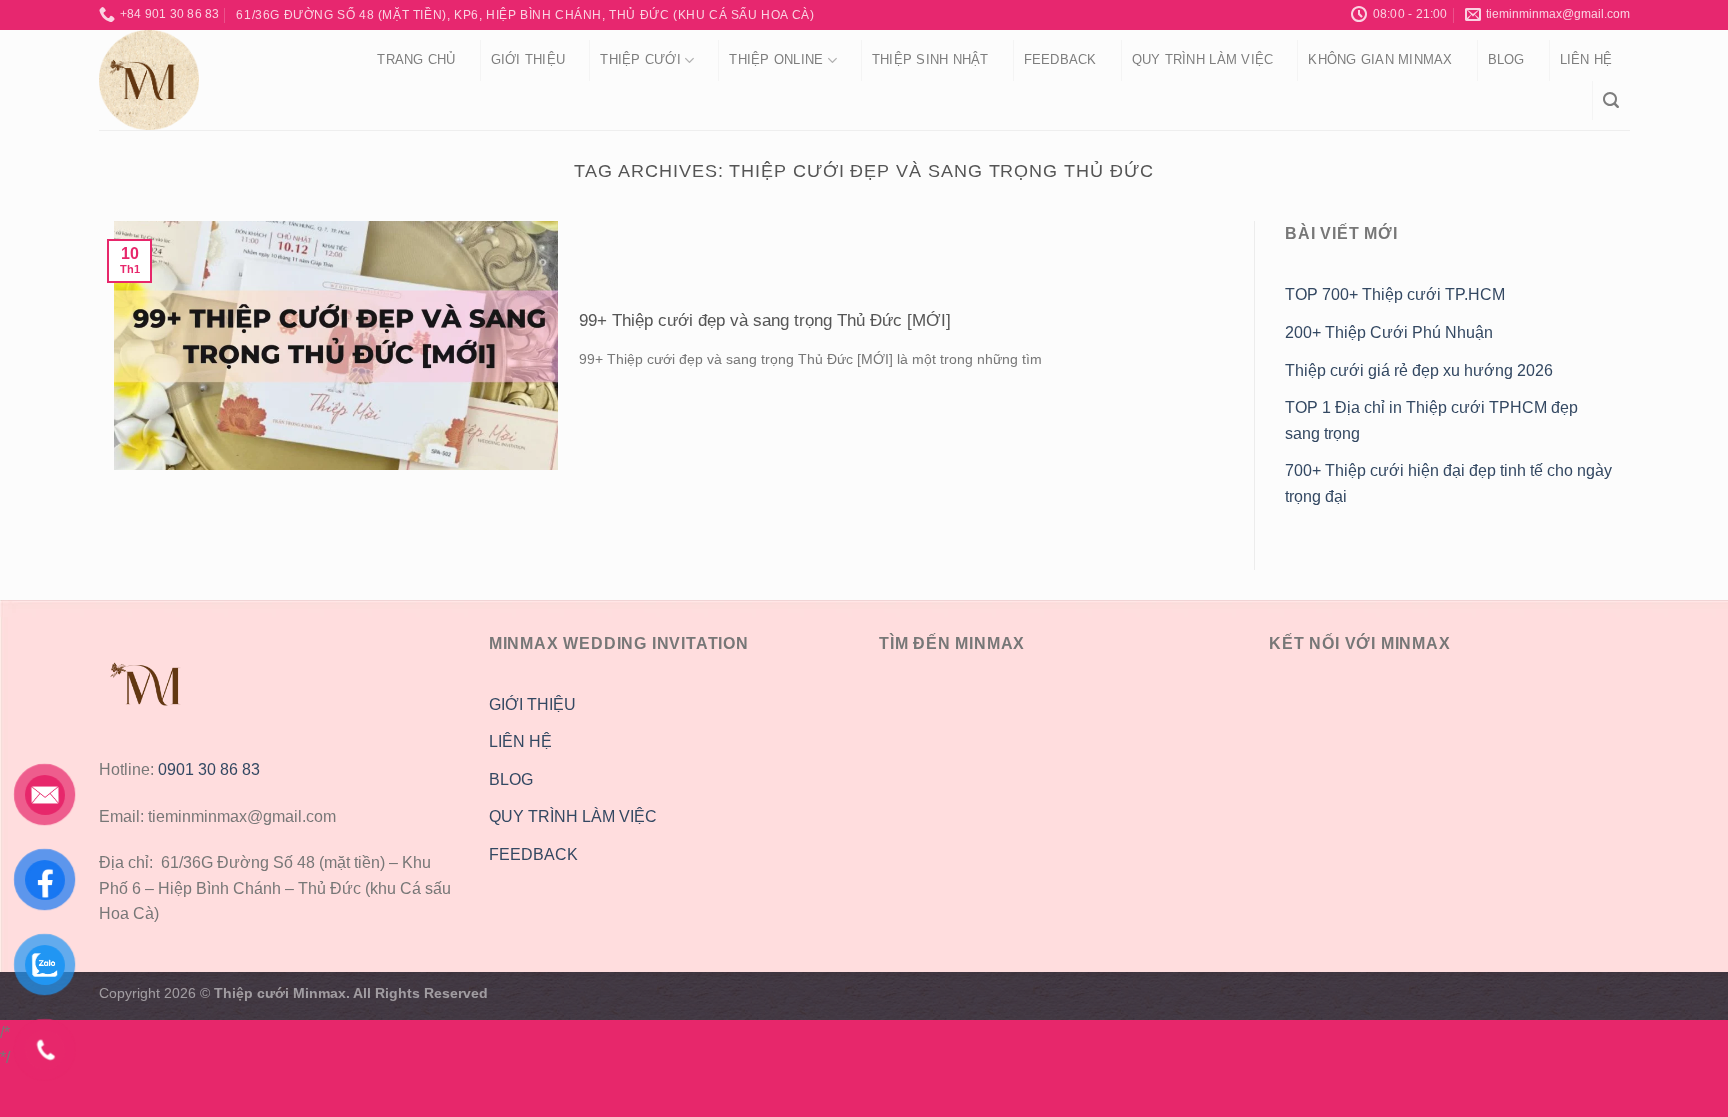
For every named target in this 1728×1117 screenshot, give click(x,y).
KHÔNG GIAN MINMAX (1380, 59)
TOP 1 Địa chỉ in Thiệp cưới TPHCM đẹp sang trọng (1431, 420)
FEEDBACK (533, 854)
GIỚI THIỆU (532, 704)
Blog (1506, 59)
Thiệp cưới (640, 59)
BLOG (511, 779)
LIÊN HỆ (520, 741)
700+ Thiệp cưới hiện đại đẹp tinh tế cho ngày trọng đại (1448, 483)
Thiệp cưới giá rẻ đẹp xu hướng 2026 (1419, 370)
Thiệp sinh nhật (930, 59)
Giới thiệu (528, 59)
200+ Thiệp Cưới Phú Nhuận (1391, 332)
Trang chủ (416, 59)
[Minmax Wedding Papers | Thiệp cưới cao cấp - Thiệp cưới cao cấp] (212, 80)
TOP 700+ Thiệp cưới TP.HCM (1395, 294)
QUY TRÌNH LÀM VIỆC (1203, 59)
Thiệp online (776, 59)
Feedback (1060, 59)
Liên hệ (1586, 59)
